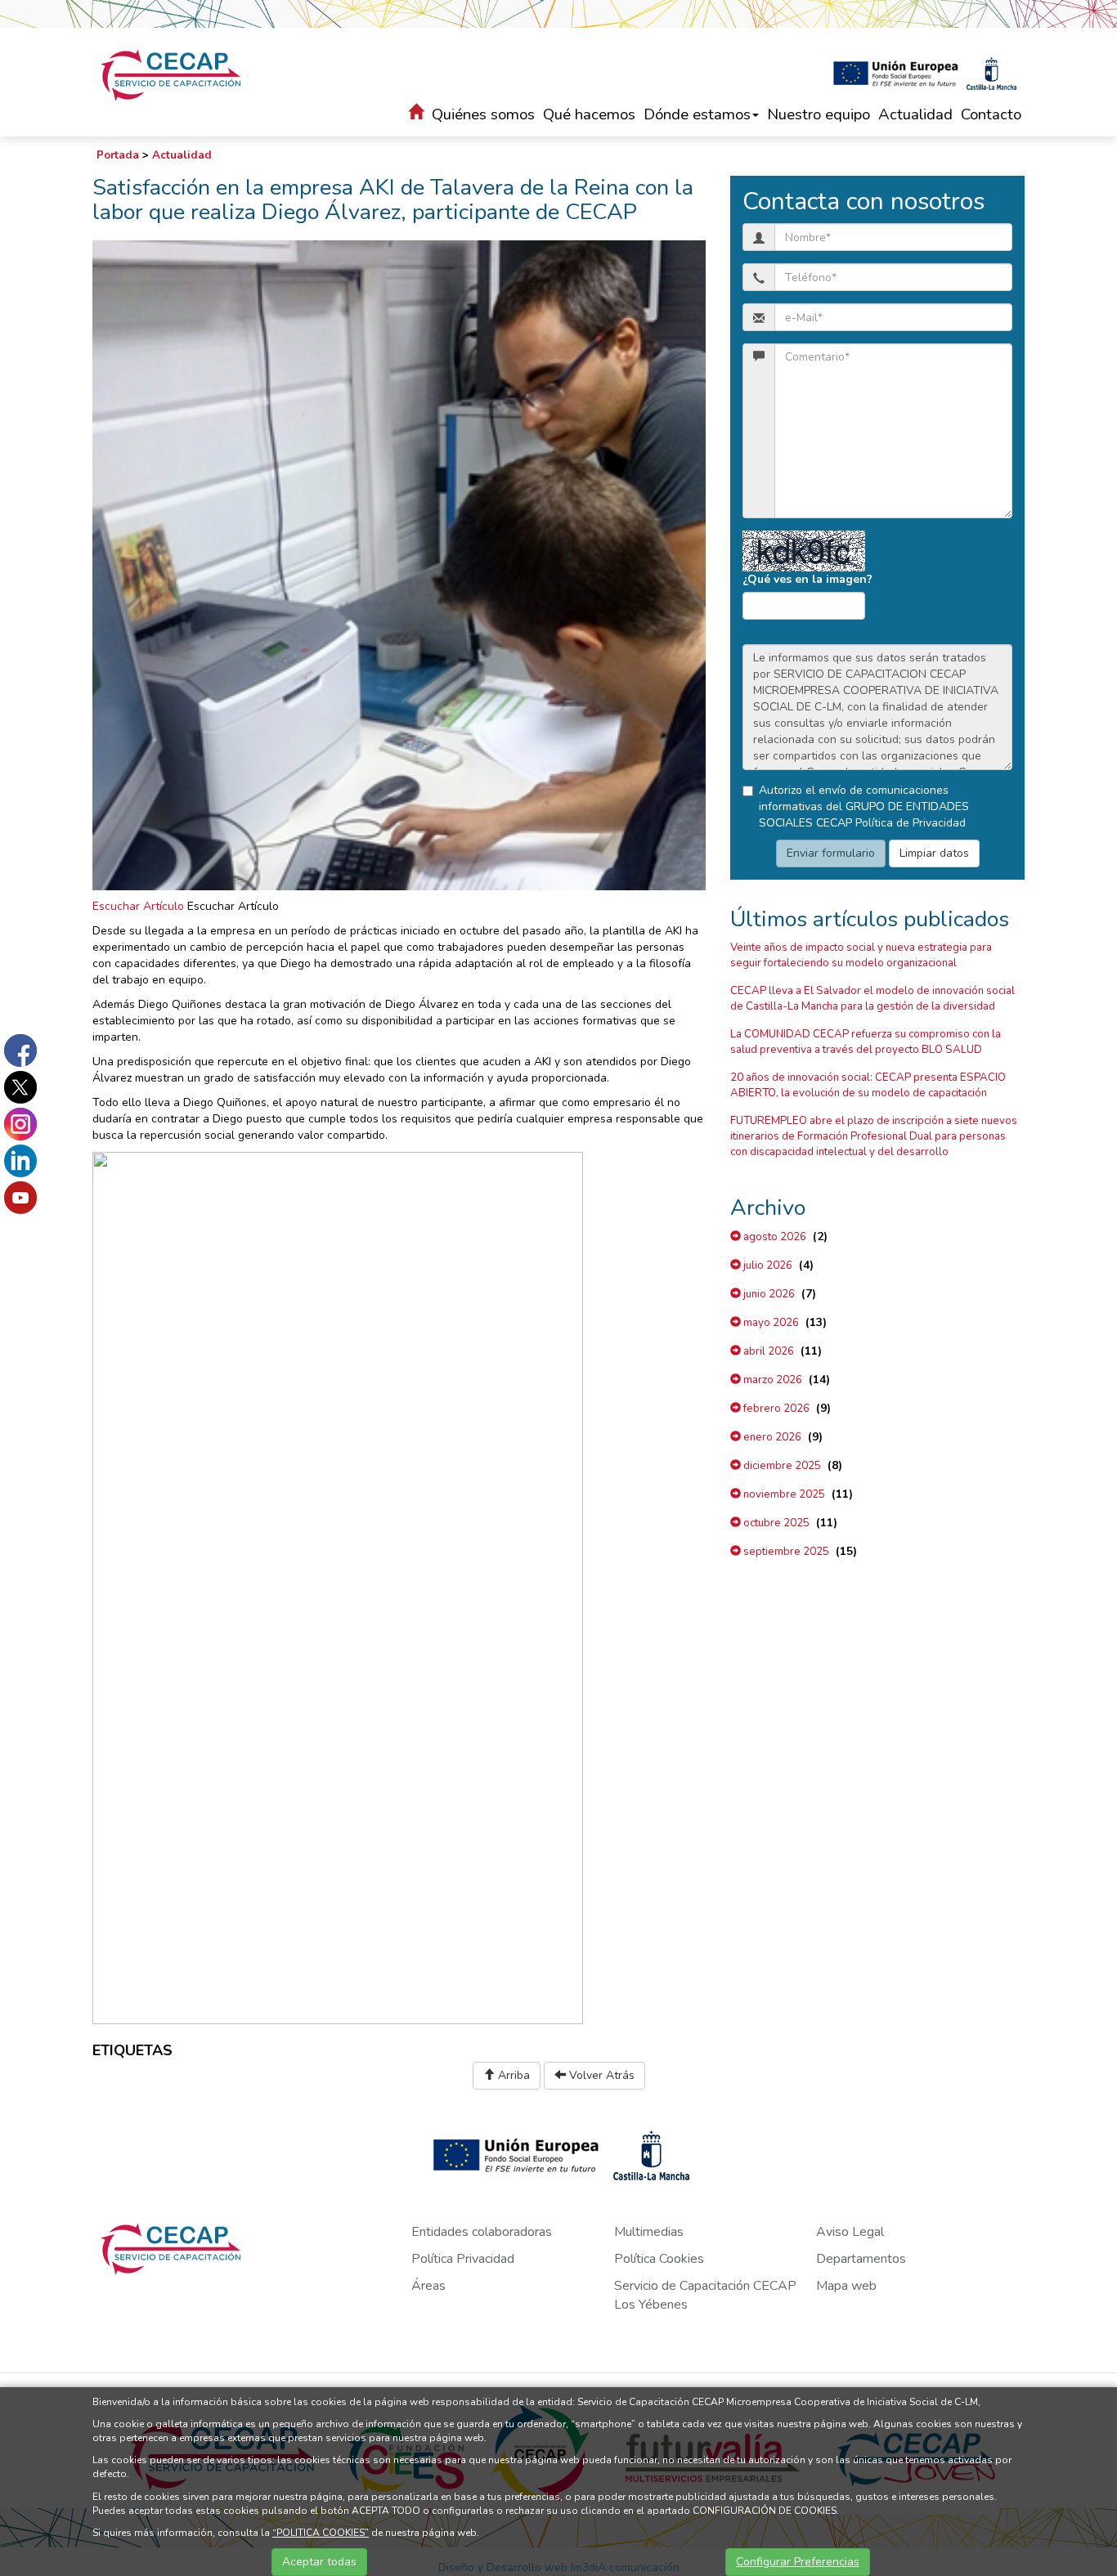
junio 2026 (768, 1294)
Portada (118, 155)
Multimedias (649, 2232)
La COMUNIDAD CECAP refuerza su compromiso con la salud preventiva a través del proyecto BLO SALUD (866, 1042)
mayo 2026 (770, 1323)
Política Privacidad (463, 2259)
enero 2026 (771, 1437)
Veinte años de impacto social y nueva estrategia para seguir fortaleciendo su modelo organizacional (861, 955)
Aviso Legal (850, 2232)
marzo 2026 (772, 1380)
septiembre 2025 (785, 1552)
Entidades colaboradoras (482, 2232)
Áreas (428, 2286)
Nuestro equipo (819, 114)
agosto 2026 (774, 1237)
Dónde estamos (697, 114)
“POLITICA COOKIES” (321, 2533)
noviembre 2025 (783, 1494)
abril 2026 (767, 1351)
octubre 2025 (775, 1523)
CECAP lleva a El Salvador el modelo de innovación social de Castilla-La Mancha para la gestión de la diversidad (873, 999)
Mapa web (846, 2286)
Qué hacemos (589, 114)
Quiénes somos (483, 114)
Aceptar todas (319, 2562)
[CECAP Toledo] (172, 75)
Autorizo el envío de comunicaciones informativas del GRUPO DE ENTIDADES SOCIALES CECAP (864, 806)
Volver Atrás (600, 2075)
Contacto (991, 114)
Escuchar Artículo (138, 906)
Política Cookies (659, 2259)
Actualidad (915, 114)
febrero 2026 (775, 1409)
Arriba (512, 2075)
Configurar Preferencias (798, 2562)
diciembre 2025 (781, 1466)
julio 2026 (767, 1266)
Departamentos (861, 2259)
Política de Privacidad (911, 823)
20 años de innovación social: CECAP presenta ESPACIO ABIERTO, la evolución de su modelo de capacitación (868, 1085)
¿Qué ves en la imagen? (807, 579)
